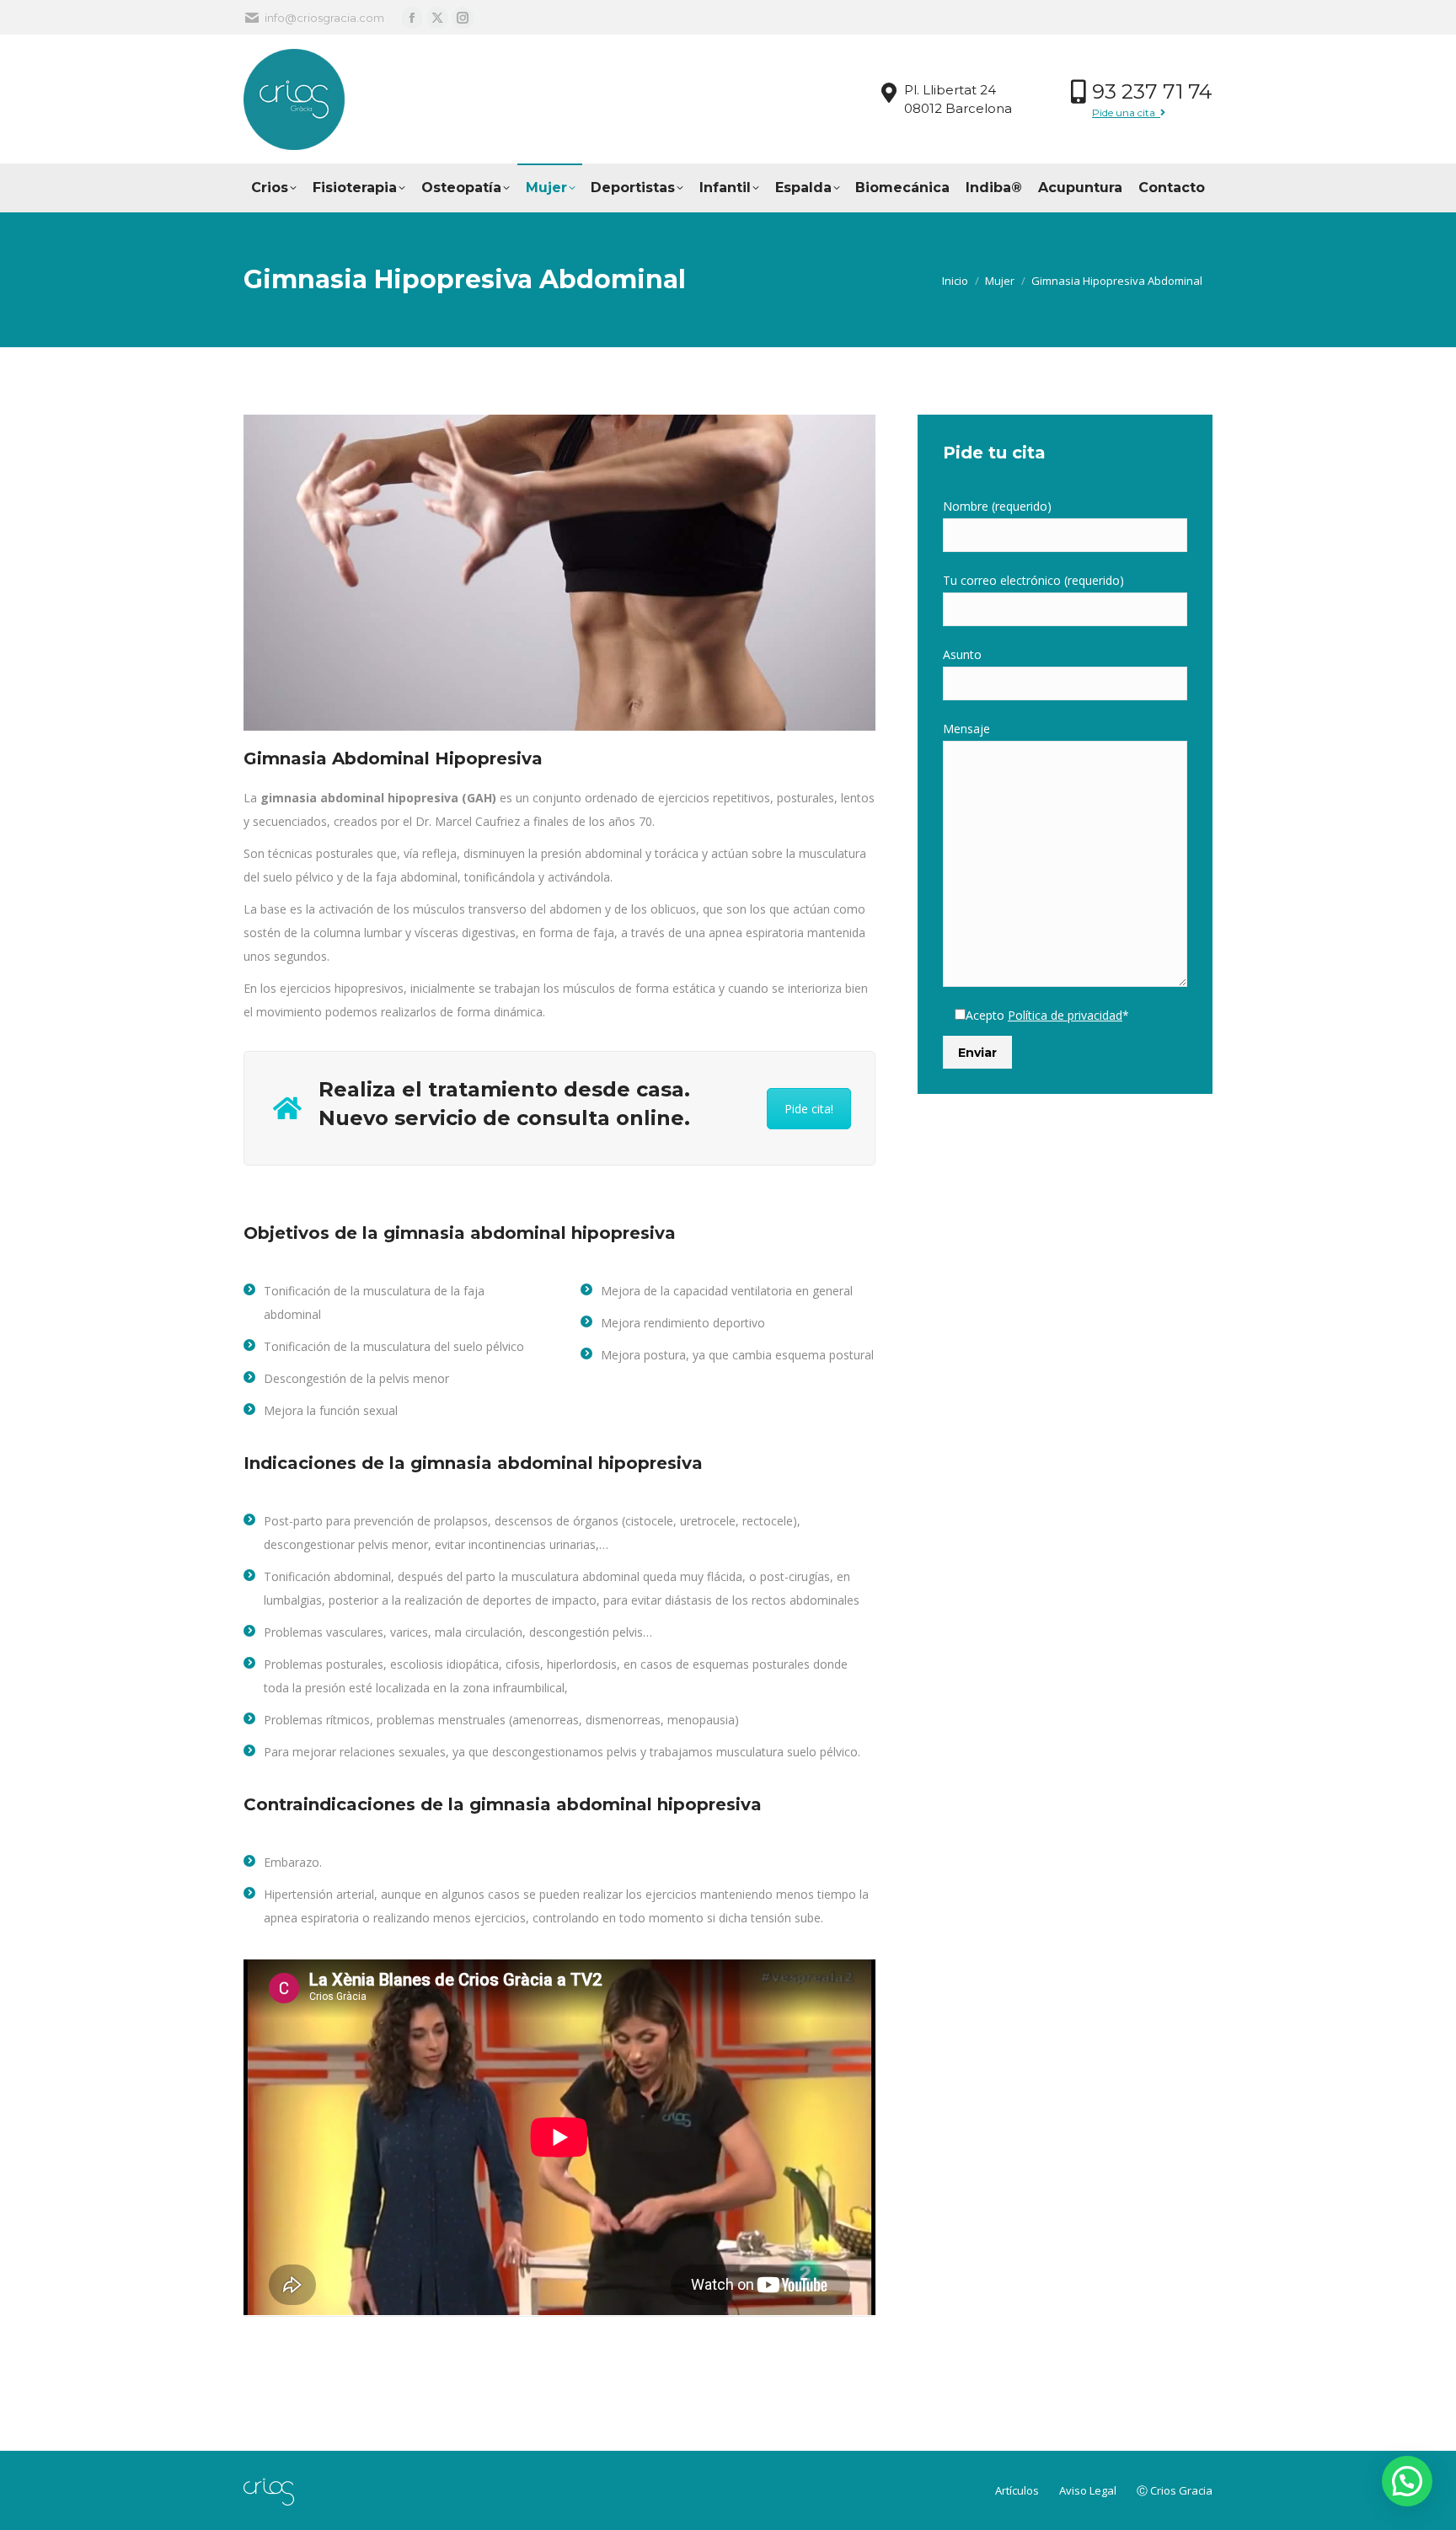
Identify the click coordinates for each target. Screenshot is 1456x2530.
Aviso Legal (1089, 2490)
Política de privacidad (1065, 1015)
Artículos (1018, 2490)
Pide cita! (809, 1109)
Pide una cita (1126, 113)
